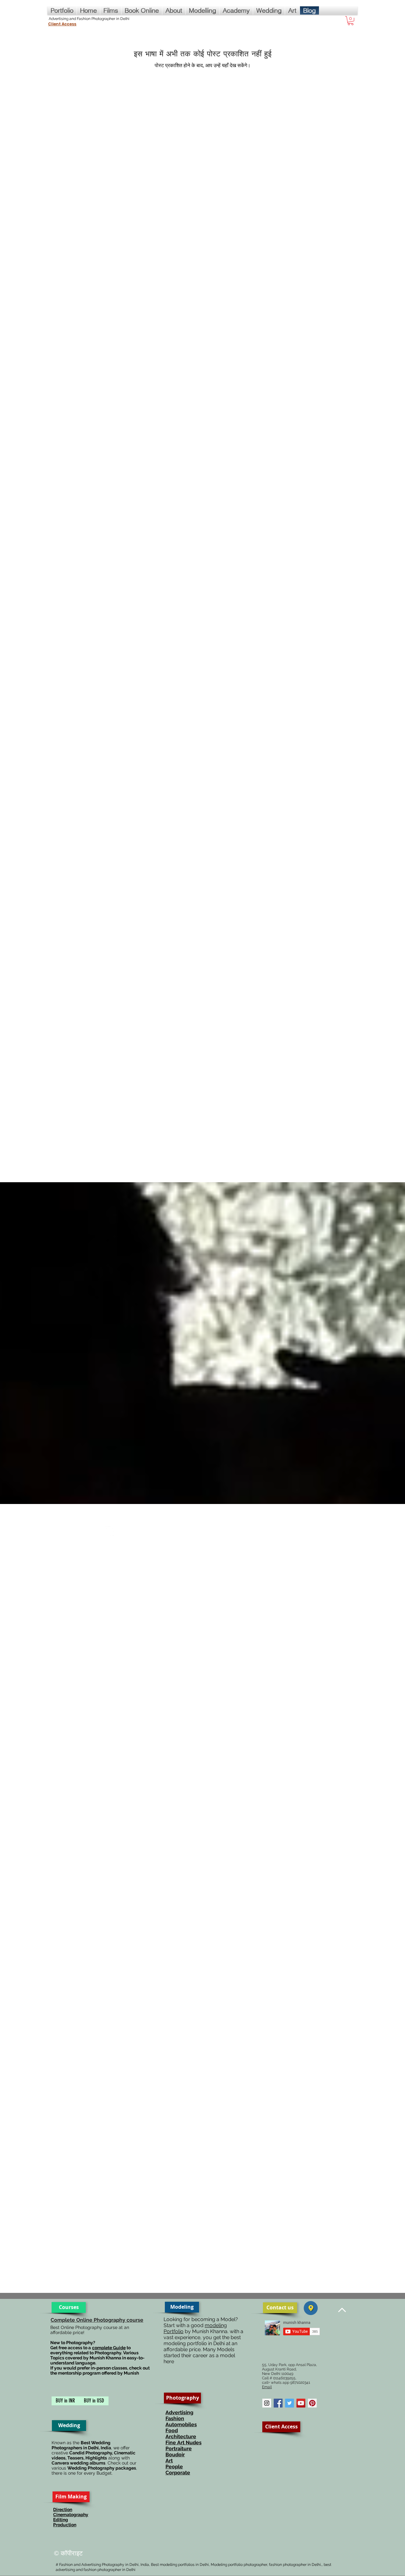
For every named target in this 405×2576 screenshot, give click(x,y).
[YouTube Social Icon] (301, 2403)
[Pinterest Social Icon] (312, 2403)
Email (267, 2387)
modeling (216, 2325)
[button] (351, 21)
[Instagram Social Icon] (267, 2403)
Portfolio (174, 2331)
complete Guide (109, 2348)
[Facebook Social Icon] (278, 2403)
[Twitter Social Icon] (290, 2403)
